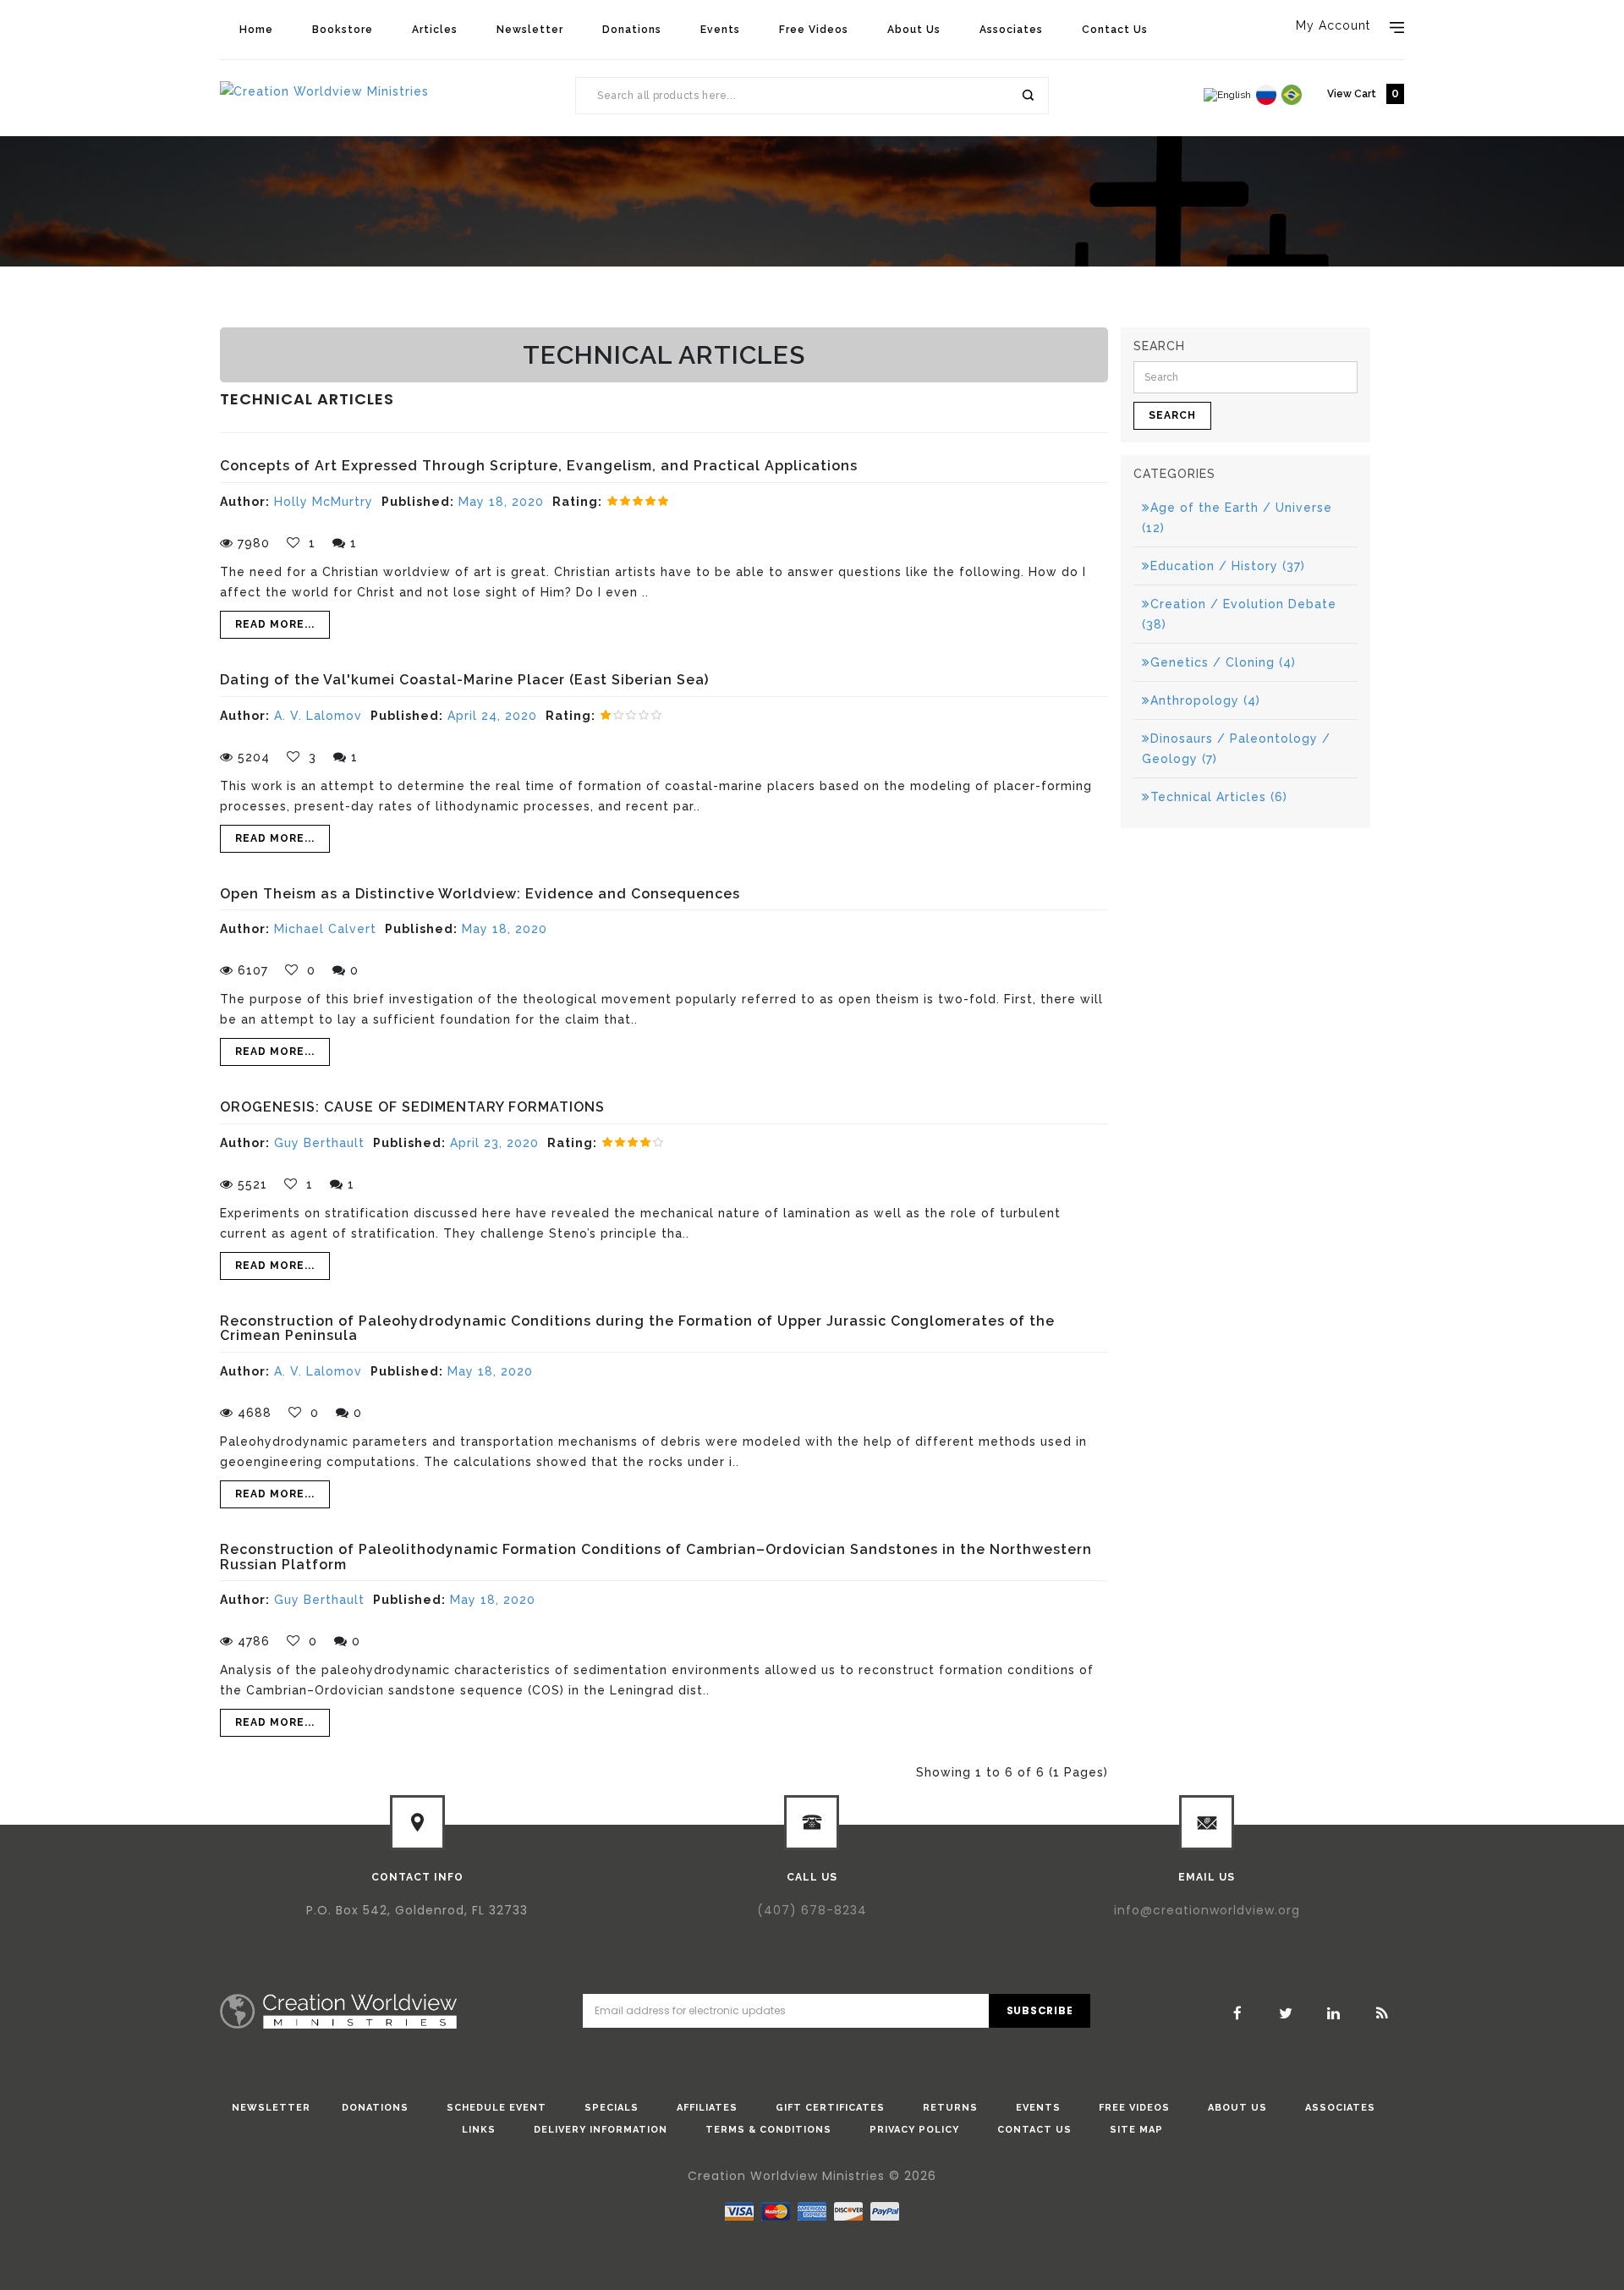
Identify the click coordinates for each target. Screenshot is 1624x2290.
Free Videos (814, 30)
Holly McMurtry (324, 502)
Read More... (275, 624)
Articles (435, 30)
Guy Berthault (319, 1143)
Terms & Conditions (768, 2130)
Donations (632, 30)
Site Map (1136, 2130)
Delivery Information (601, 2130)
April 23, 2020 (494, 1143)
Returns (950, 2108)
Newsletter (530, 30)
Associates (1011, 30)
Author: (245, 502)
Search (1027, 96)
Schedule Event (497, 2108)
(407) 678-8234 (812, 1910)
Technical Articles (396, 322)
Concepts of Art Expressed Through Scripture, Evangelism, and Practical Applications (539, 466)
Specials (612, 2108)
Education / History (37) (1228, 566)
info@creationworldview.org (1207, 1910)
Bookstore (343, 30)
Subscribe (1040, 2010)
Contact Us (1115, 30)
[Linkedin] (1334, 2013)
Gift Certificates (830, 2108)
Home (256, 30)
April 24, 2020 (492, 716)
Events (720, 30)
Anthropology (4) (1205, 700)
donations (375, 2108)
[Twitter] (1286, 2013)
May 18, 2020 (501, 502)
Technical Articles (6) (1219, 797)
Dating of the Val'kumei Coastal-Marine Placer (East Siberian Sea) (464, 680)
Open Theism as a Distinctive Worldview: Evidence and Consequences (480, 894)
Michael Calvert (325, 929)
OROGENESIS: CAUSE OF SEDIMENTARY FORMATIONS (412, 1107)
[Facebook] (1237, 2013)
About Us (914, 30)
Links (479, 2130)
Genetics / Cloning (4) (1223, 662)
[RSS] (1382, 2013)
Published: (418, 502)
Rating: (577, 502)
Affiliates (707, 2108)
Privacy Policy (914, 2130)
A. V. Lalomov (318, 716)
